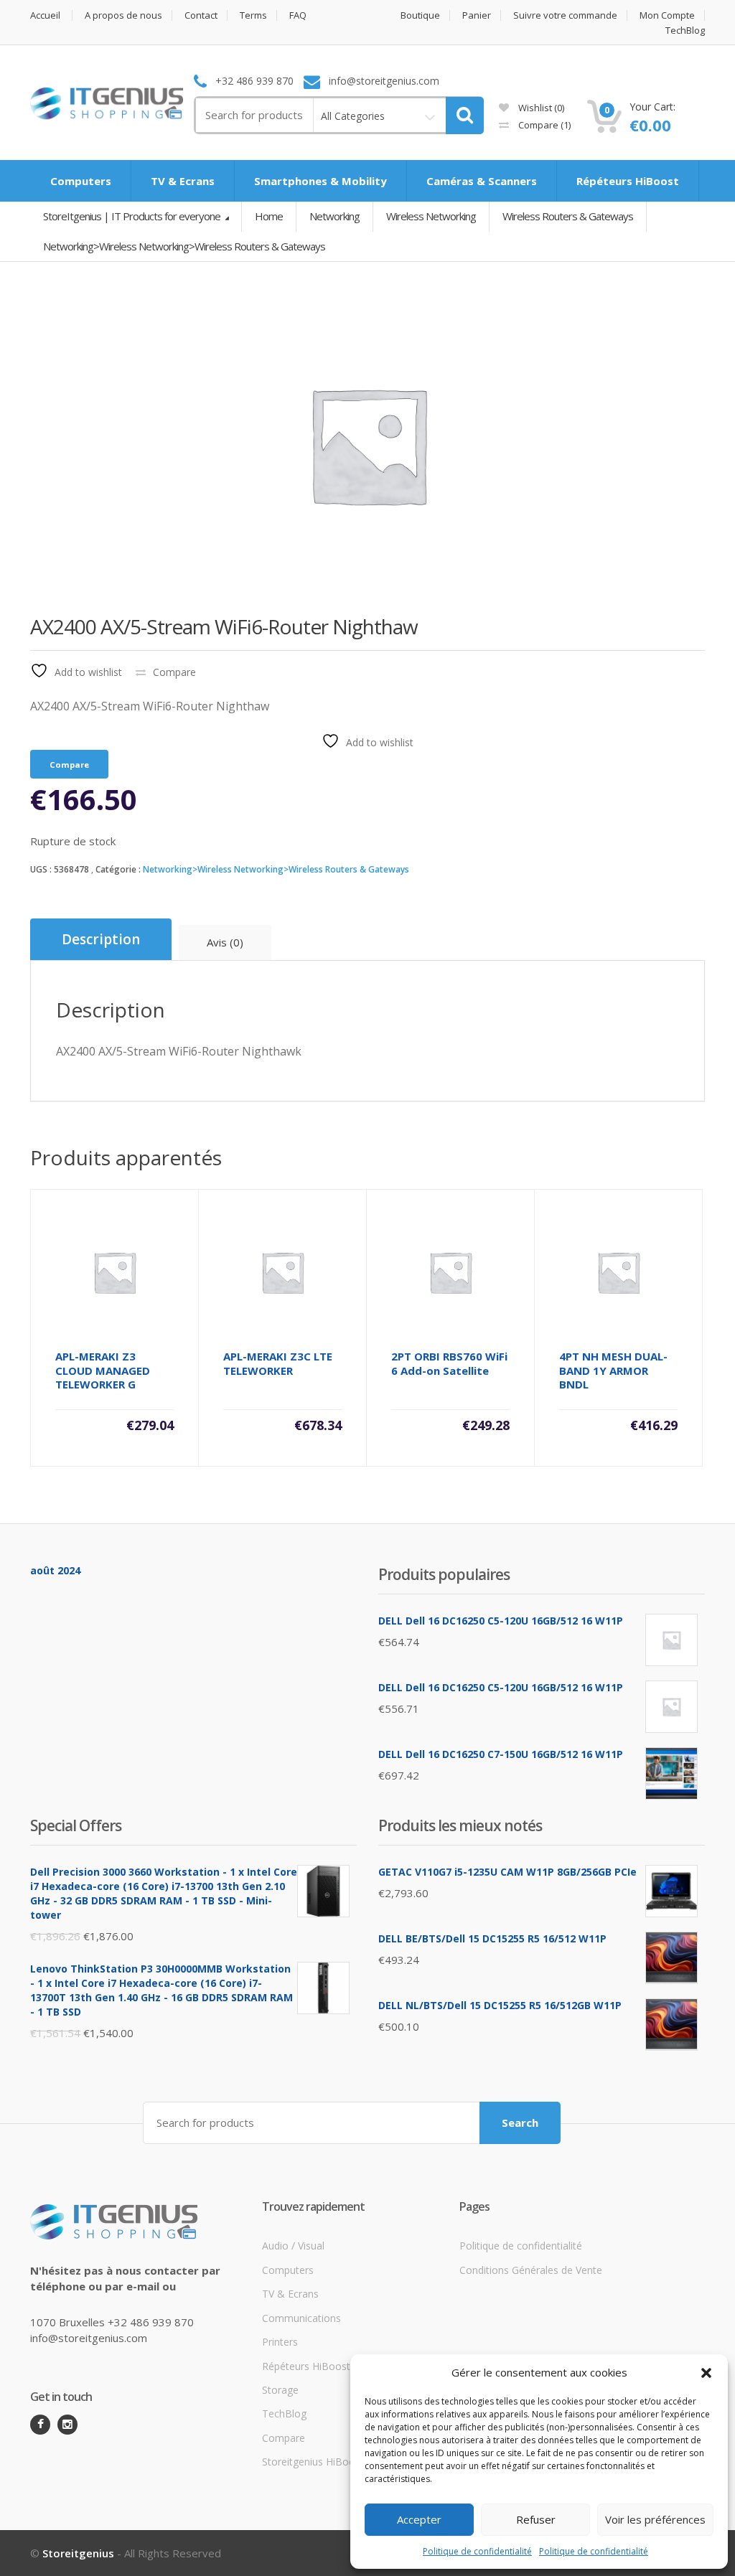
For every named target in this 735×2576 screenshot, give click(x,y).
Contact (201, 15)
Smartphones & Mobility (320, 181)
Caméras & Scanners (482, 181)
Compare (543, 125)
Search (520, 2123)
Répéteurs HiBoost (628, 181)
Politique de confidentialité (477, 2551)
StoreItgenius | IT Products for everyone (133, 216)
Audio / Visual (293, 2246)
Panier (477, 15)
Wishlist (540, 108)
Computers (81, 181)
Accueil (45, 15)
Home (269, 216)
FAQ (298, 15)
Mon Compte (667, 15)
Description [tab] (101, 939)
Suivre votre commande (565, 15)
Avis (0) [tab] (225, 942)
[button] (706, 2373)
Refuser (536, 2519)
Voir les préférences (655, 2519)
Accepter (419, 2519)
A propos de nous (123, 15)
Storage (280, 2390)
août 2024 (55, 1570)
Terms (253, 15)
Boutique (420, 15)
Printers (280, 2342)
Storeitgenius (78, 2553)
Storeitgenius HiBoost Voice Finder (343, 2462)
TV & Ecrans (183, 181)
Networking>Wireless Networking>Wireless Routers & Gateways (276, 869)
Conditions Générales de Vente (531, 2270)
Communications (301, 2318)
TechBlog (685, 30)
